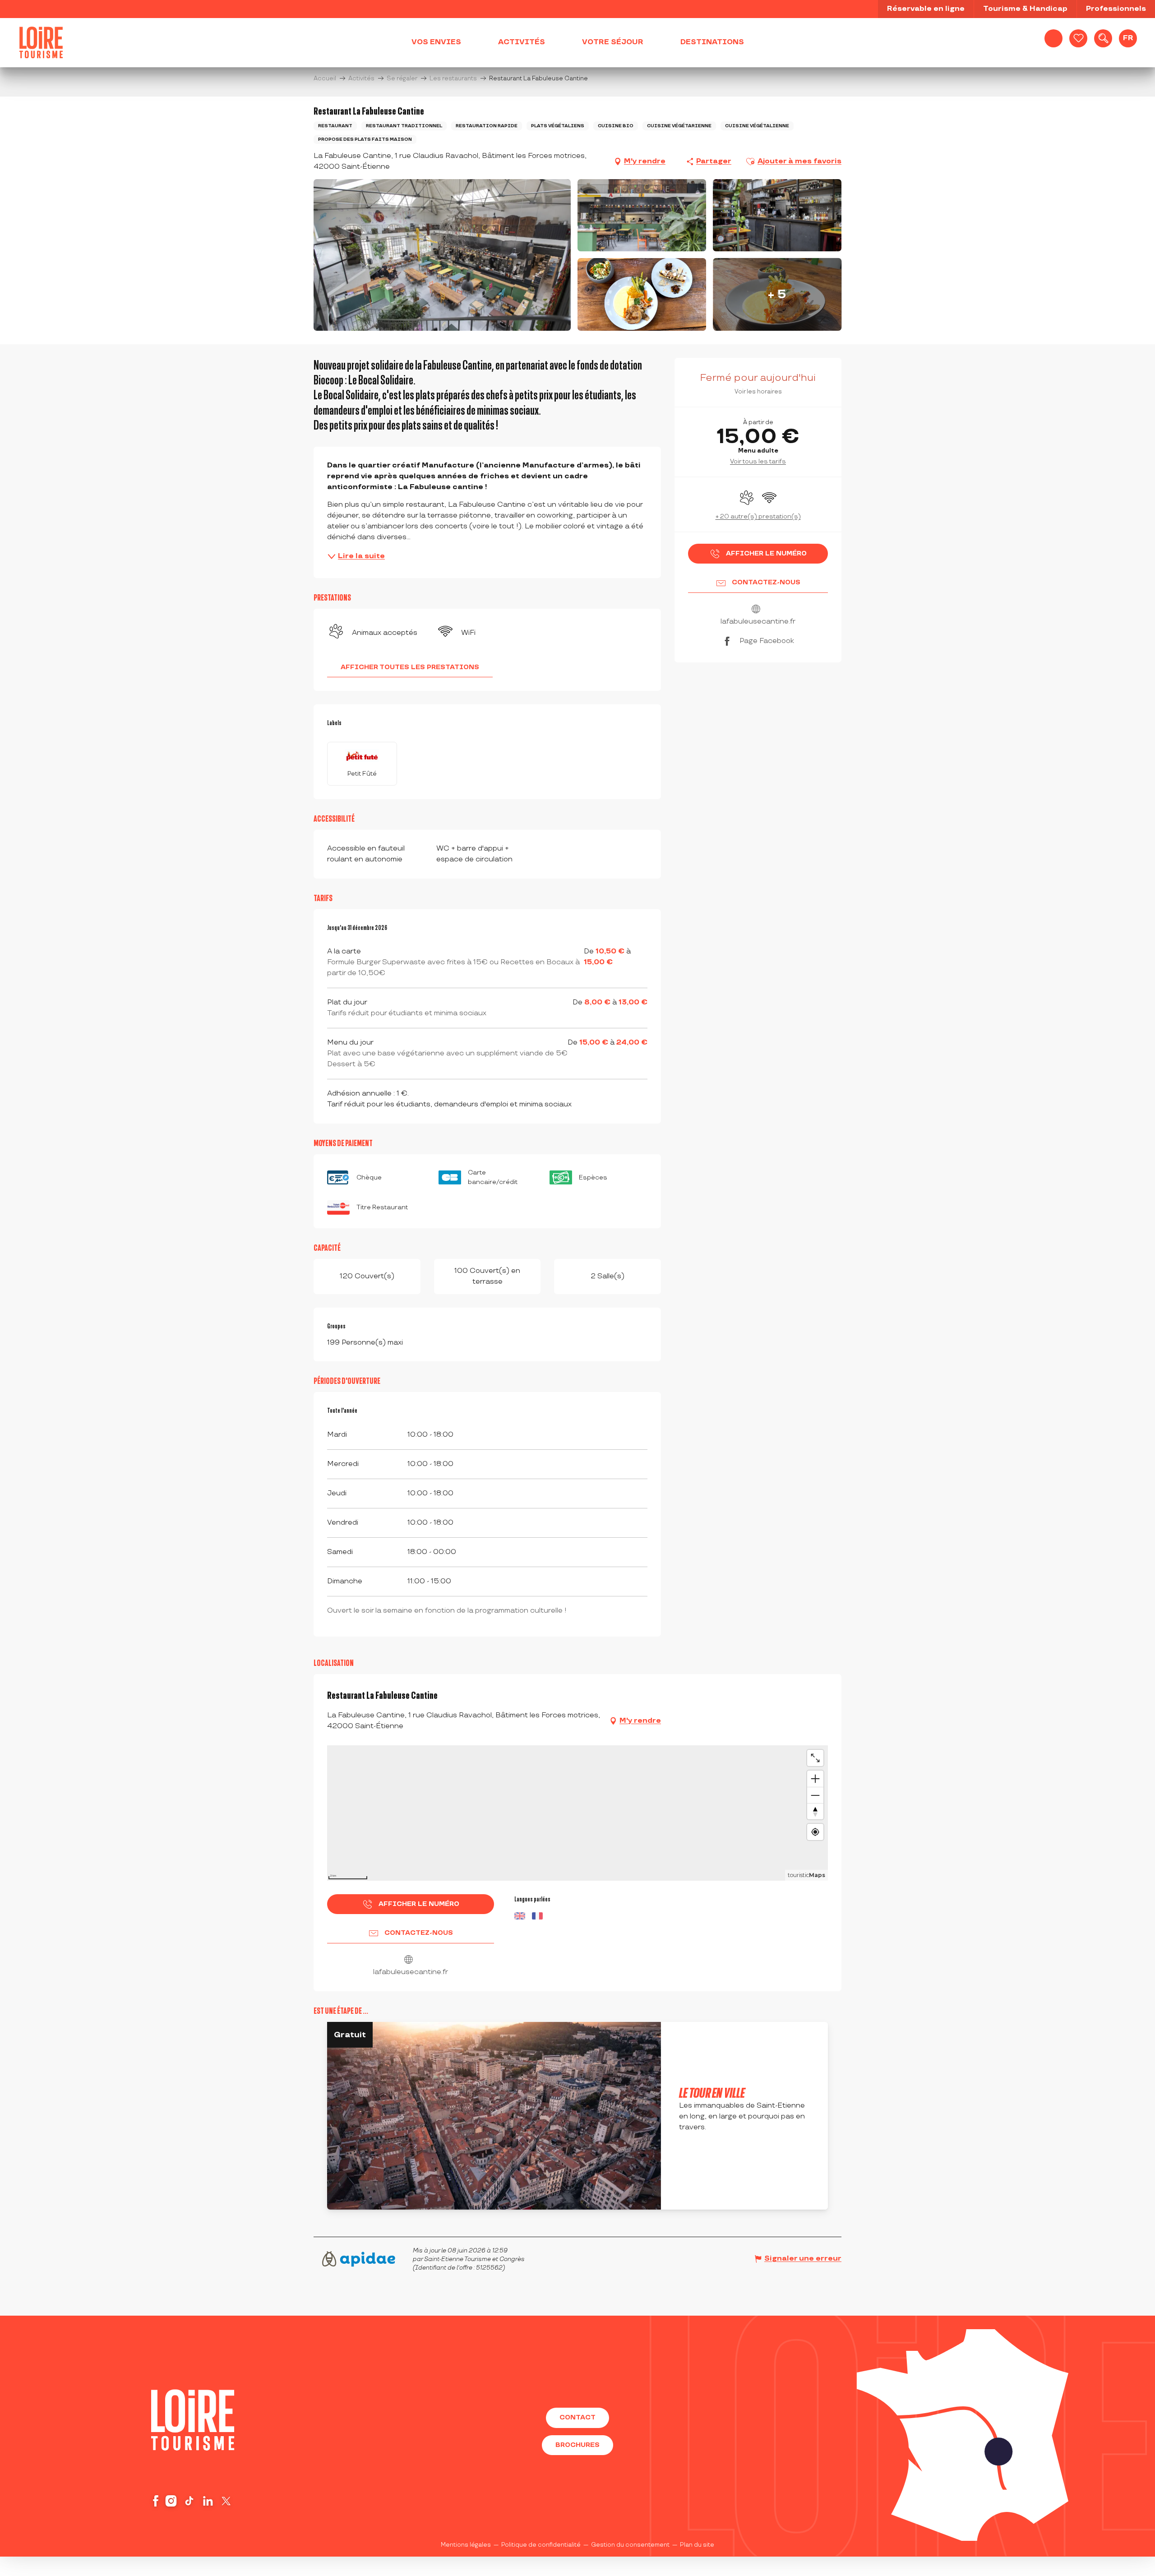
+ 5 (777, 294)
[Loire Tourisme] (41, 42)
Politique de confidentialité (541, 2545)
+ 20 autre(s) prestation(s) (758, 516)
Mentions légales (466, 2545)
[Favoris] (1078, 38)
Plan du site (697, 2545)
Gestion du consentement (630, 2545)
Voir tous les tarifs (758, 461)
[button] (1103, 38)
